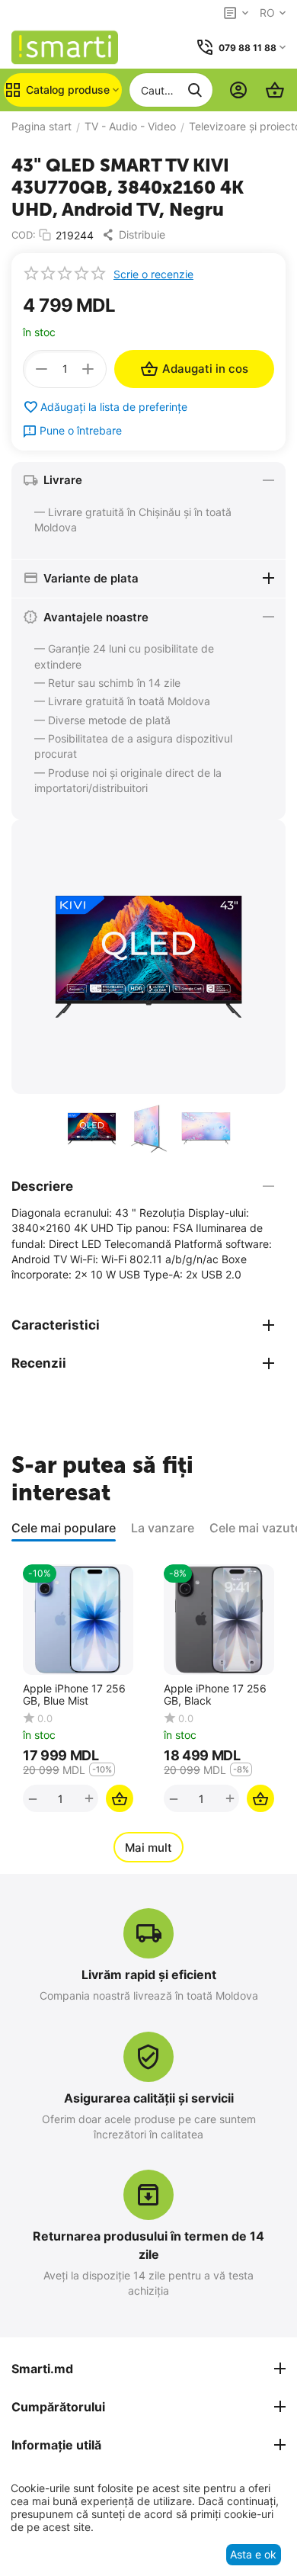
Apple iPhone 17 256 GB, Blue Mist (74, 1695)
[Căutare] (195, 90)
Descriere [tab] (42, 1186)
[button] (137, 235)
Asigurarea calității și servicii (149, 2098)
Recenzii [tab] (39, 1363)
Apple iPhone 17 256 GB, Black (215, 1695)
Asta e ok (253, 2554)
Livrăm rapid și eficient (149, 1975)
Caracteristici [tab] (56, 1325)
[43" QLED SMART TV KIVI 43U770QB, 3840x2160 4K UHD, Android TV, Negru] (148, 957)
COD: (24, 235)
